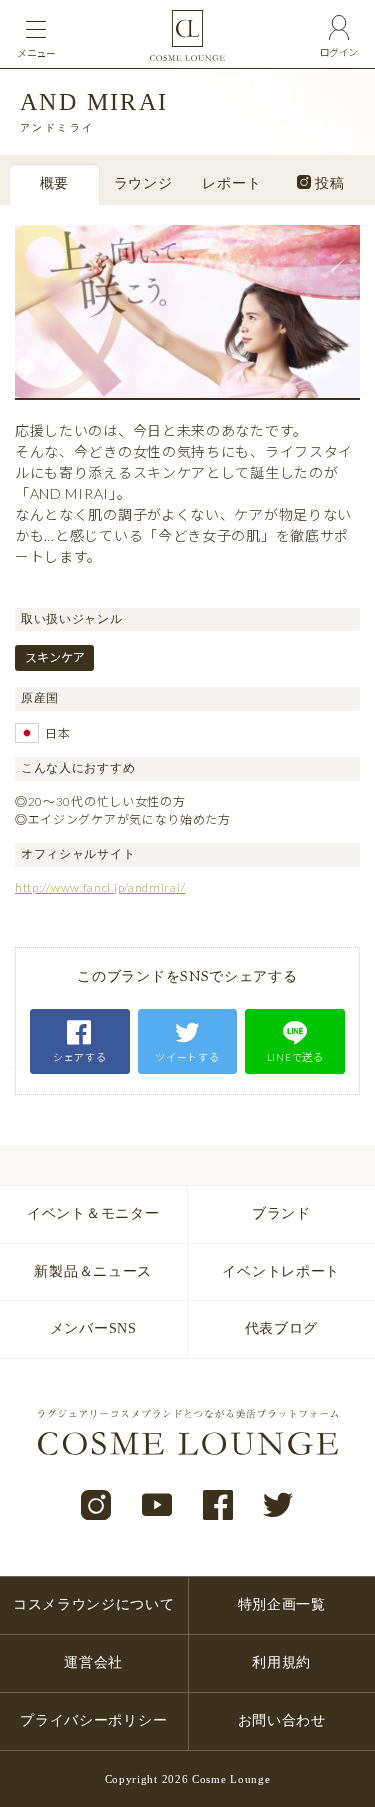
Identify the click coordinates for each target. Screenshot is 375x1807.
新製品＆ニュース (93, 1271)
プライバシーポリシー (93, 1720)
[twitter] (278, 1506)
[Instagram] (96, 1506)
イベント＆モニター (93, 1213)
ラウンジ (143, 185)
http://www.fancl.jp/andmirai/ (100, 887)
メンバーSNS (93, 1328)
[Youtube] (157, 1506)
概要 (54, 185)
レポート (231, 185)
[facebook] (218, 1506)
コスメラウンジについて (94, 1604)
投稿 (327, 185)
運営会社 (93, 1662)
